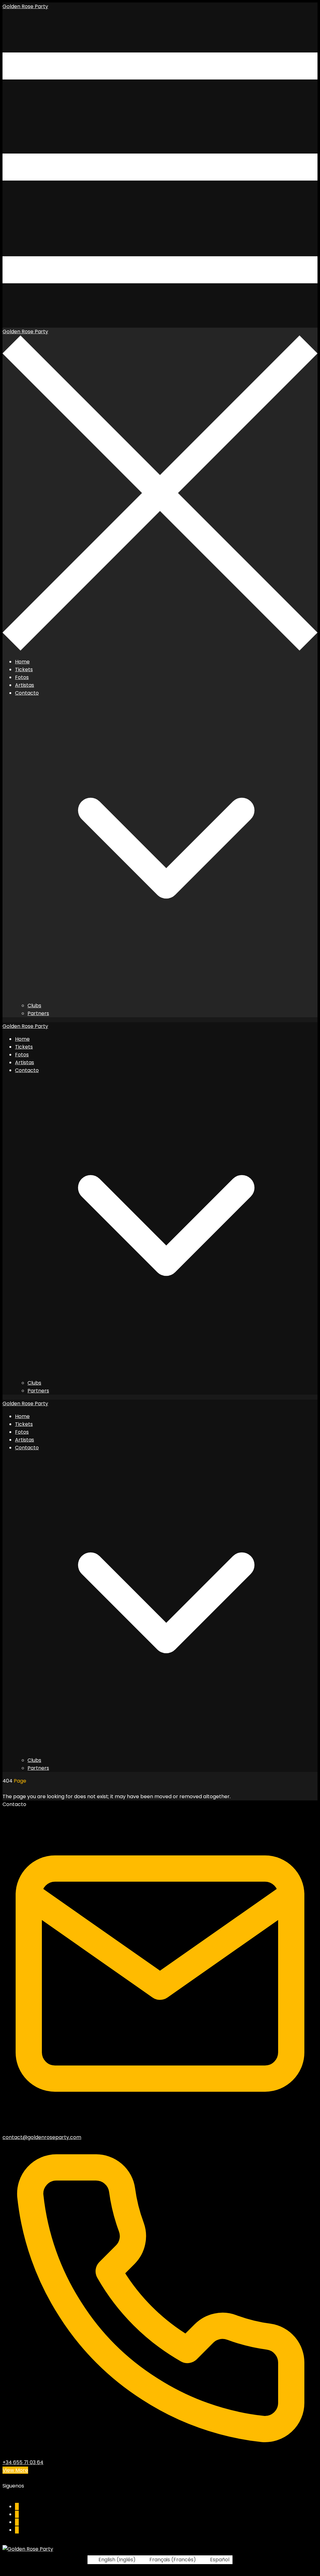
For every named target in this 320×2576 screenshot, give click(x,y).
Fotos (22, 677)
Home (22, 662)
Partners (38, 1013)
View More (15, 2470)
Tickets (24, 669)
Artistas (25, 685)
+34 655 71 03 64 (23, 2462)
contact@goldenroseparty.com (42, 2137)
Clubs (34, 1006)
